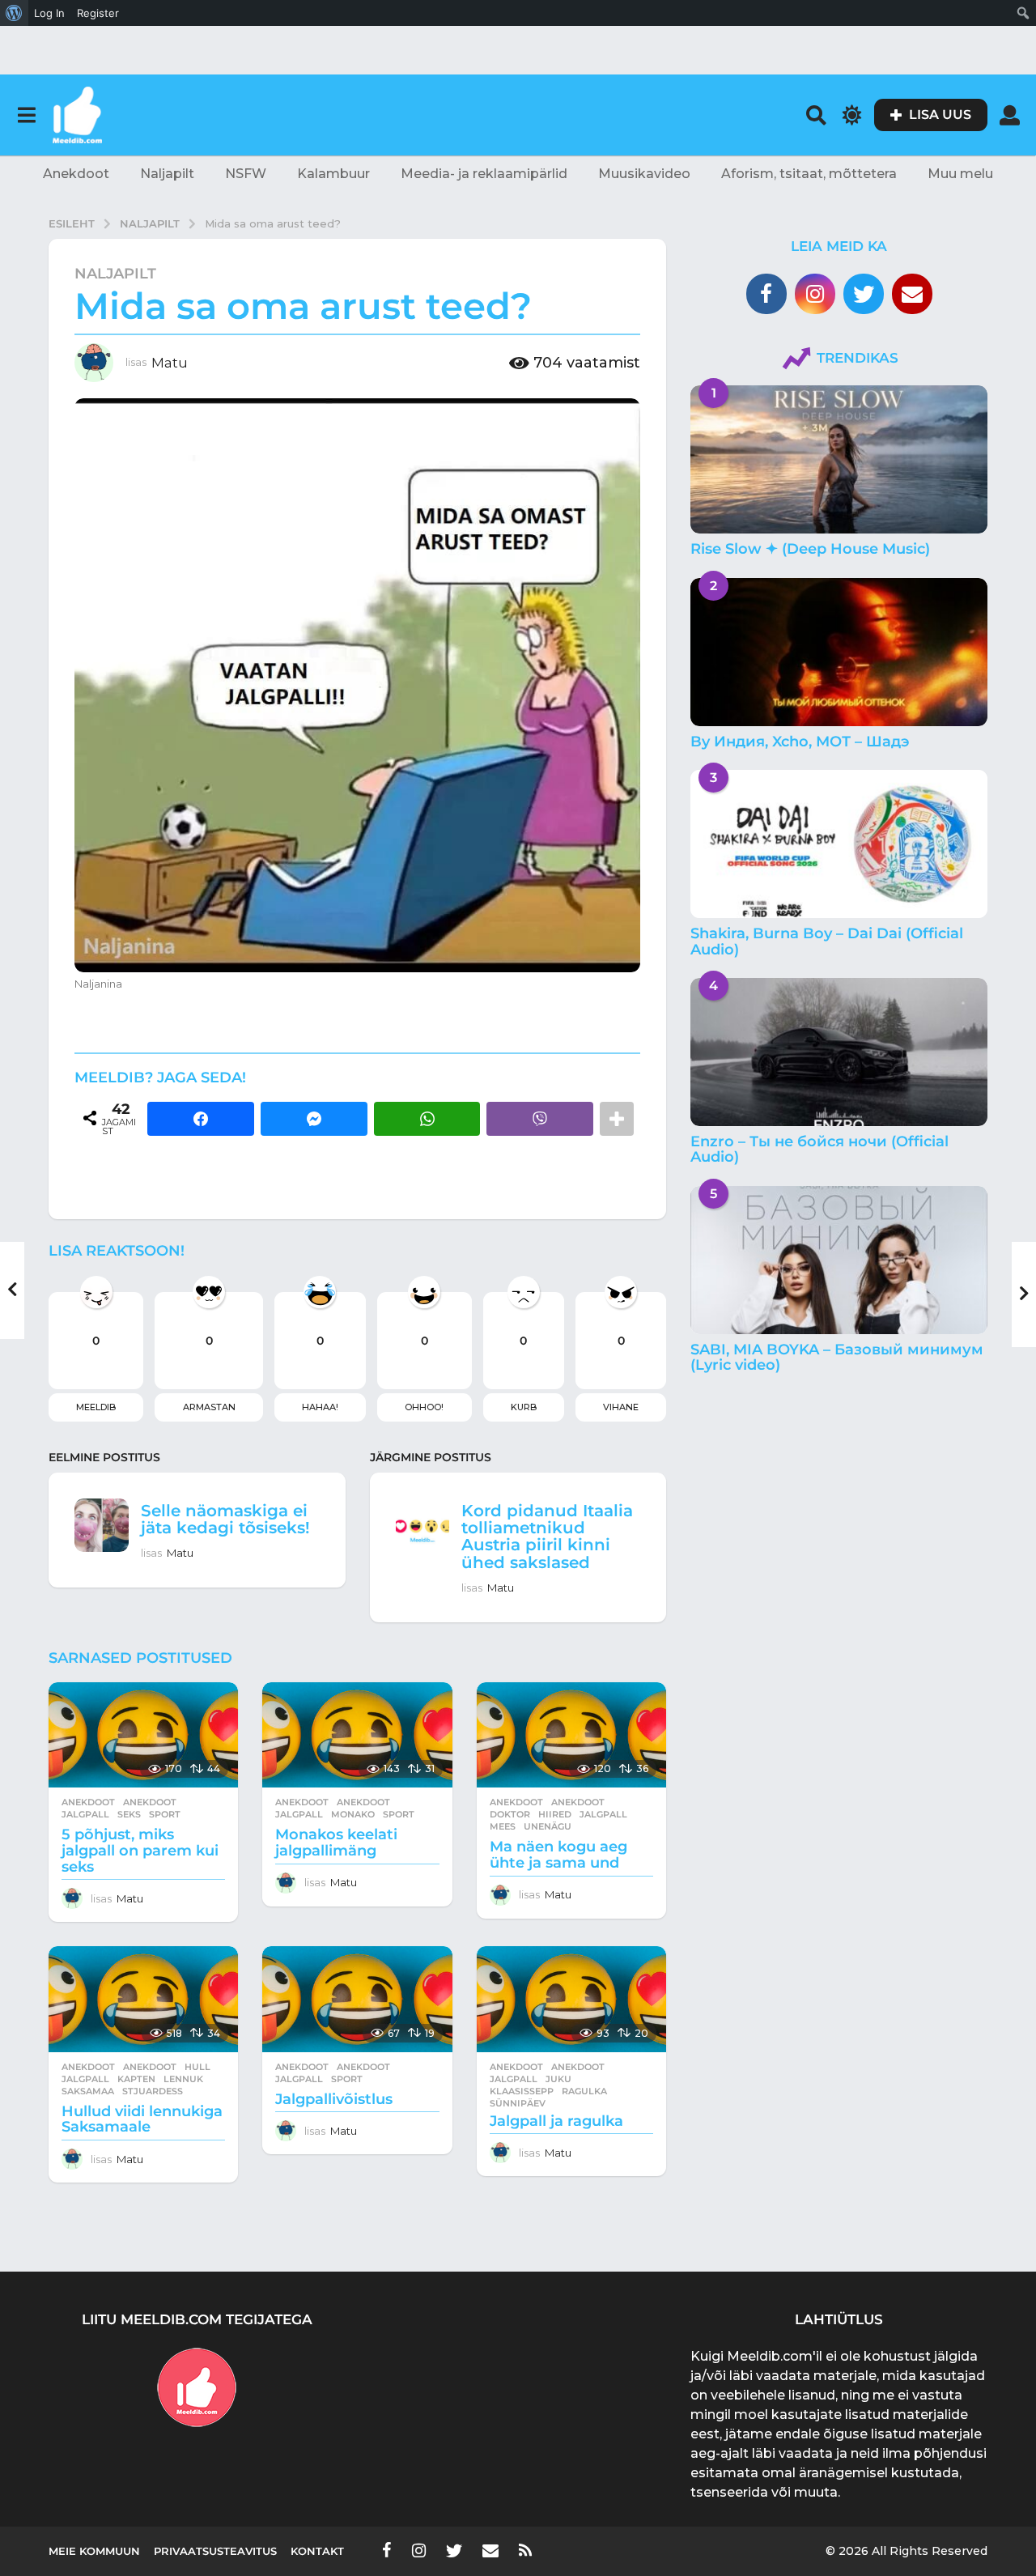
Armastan (209, 1407)
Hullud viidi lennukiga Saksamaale (142, 2119)
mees (503, 1826)
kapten (136, 2079)
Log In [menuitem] (49, 13)
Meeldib (96, 1407)
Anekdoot (76, 174)
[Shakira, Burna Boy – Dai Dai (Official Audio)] (839, 844)
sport (165, 1814)
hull (197, 2067)
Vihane (621, 1407)
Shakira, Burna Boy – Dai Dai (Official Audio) (827, 941)
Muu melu (960, 174)
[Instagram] (815, 294)
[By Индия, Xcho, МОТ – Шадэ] (839, 652)
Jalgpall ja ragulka (556, 2121)
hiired (555, 1814)
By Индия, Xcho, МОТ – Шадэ (800, 742)
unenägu (548, 1826)
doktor (510, 1814)
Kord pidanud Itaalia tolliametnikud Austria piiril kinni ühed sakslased (547, 1537)
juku (558, 2079)
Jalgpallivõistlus (334, 2099)
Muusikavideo (644, 174)
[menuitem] (14, 13)
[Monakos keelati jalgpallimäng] (357, 1735)
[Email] (912, 294)
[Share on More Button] (617, 1119)
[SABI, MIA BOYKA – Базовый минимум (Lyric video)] (839, 1260)
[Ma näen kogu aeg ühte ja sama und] (571, 1735)
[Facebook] (766, 294)
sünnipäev (518, 2103)
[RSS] (525, 2550)
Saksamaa (88, 2091)
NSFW (246, 174)
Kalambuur (333, 174)
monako (353, 1814)
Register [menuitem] (98, 13)
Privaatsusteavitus (215, 2551)
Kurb (524, 1407)
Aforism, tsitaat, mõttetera (809, 174)
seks (129, 1814)
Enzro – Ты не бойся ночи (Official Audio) (819, 1149)
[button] (26, 115)
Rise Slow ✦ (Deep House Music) (810, 549)
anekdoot (150, 1802)
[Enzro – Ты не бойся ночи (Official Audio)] (839, 1052)
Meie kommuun (94, 2551)
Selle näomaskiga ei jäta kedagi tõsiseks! (225, 1519)
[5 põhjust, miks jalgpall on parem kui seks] (143, 1735)
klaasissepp (522, 2091)
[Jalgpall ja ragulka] (571, 1999)
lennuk (183, 2079)
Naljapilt (167, 174)
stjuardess (153, 2091)
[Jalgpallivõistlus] (357, 1999)
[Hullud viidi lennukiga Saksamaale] (143, 1999)
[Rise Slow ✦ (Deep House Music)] (839, 459)
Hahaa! (320, 1407)
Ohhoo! (424, 1407)
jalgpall (85, 1814)
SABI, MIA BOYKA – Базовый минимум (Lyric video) (837, 1357)
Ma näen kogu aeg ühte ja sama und (558, 1855)
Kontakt (317, 2551)
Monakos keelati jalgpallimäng (336, 1843)
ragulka (584, 2091)
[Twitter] (864, 294)
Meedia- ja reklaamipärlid (484, 174)
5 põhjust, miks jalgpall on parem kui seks (140, 1851)
